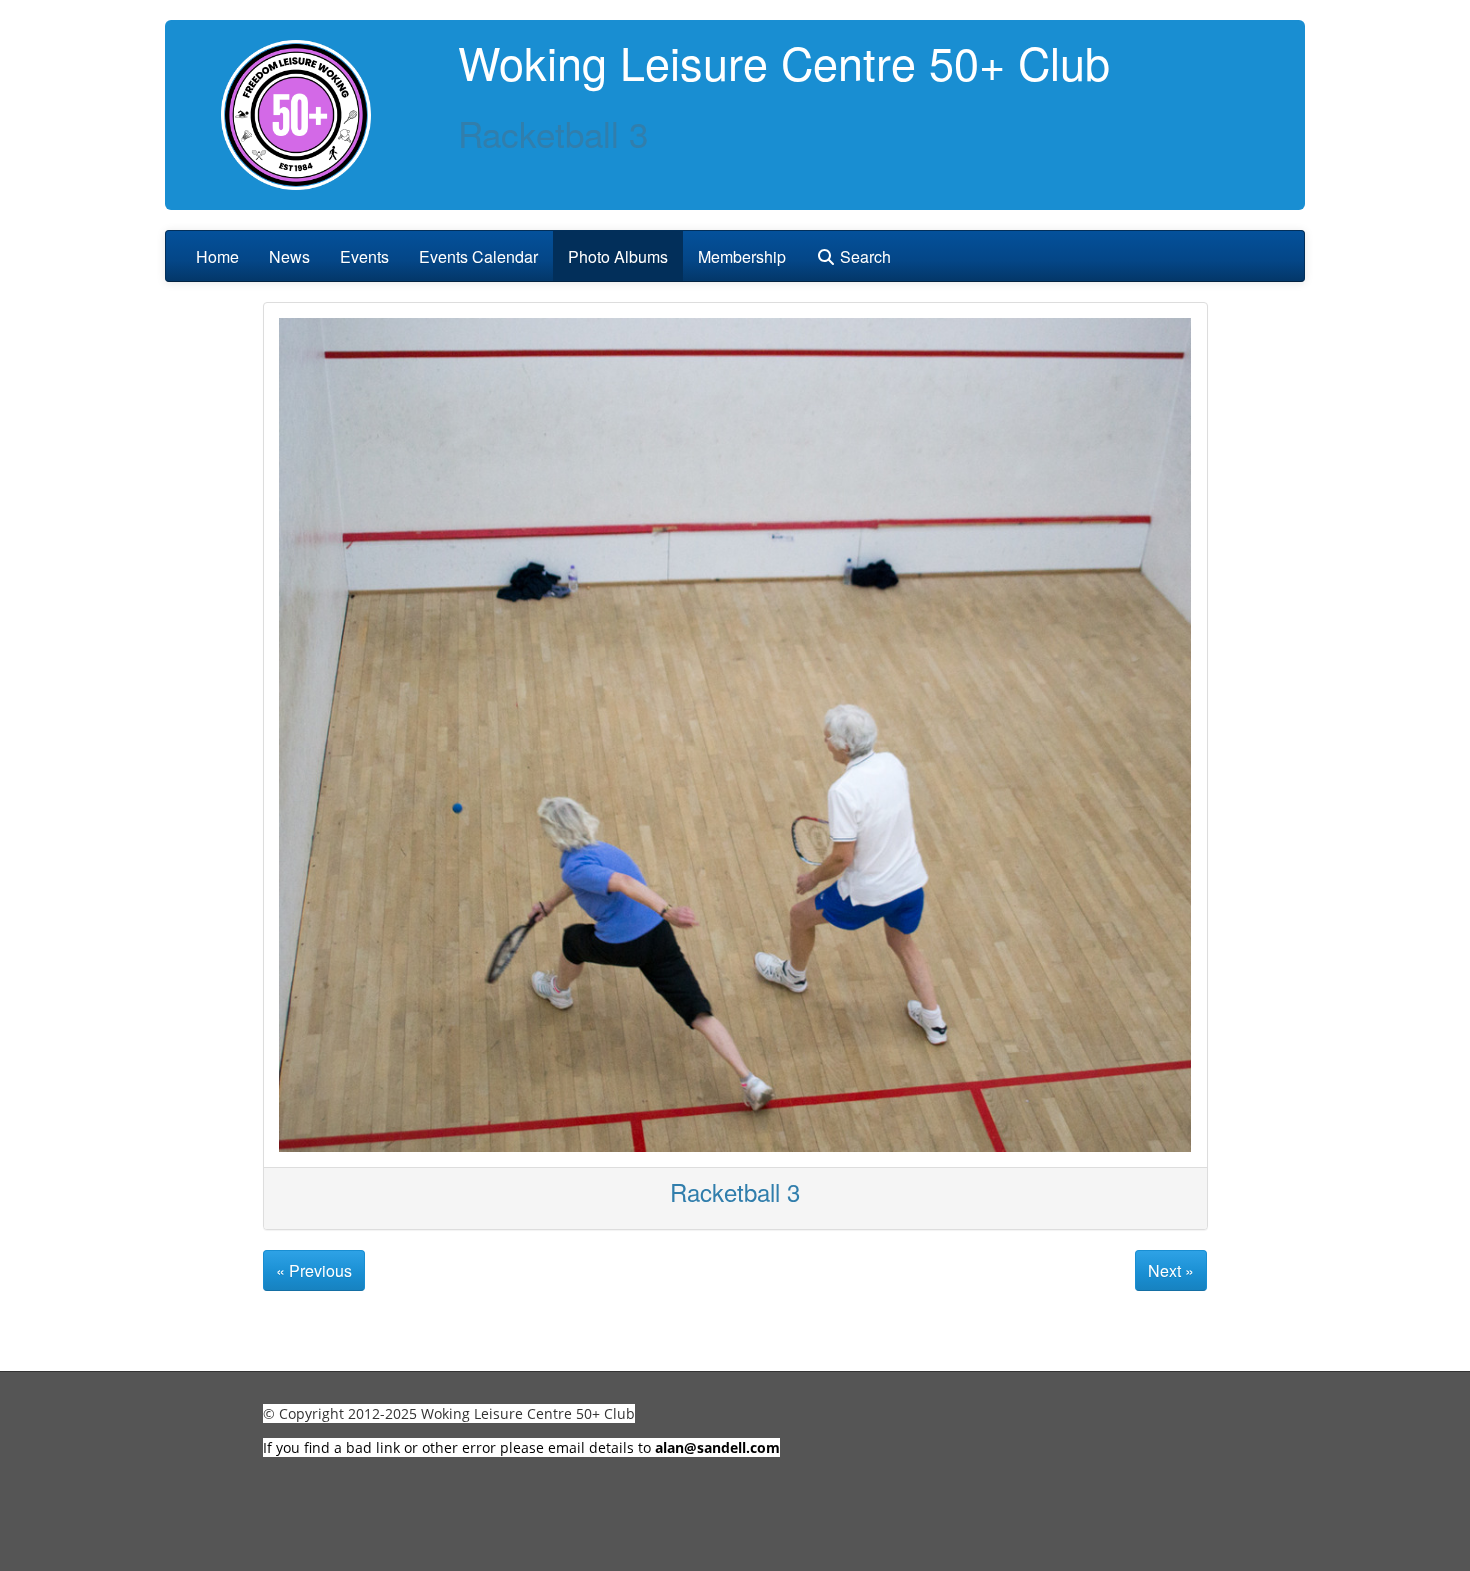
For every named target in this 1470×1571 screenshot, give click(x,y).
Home (217, 256)
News (289, 256)
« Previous (314, 1270)
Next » (1171, 1270)
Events (364, 256)
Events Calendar (478, 256)
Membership (742, 256)
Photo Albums (618, 256)
